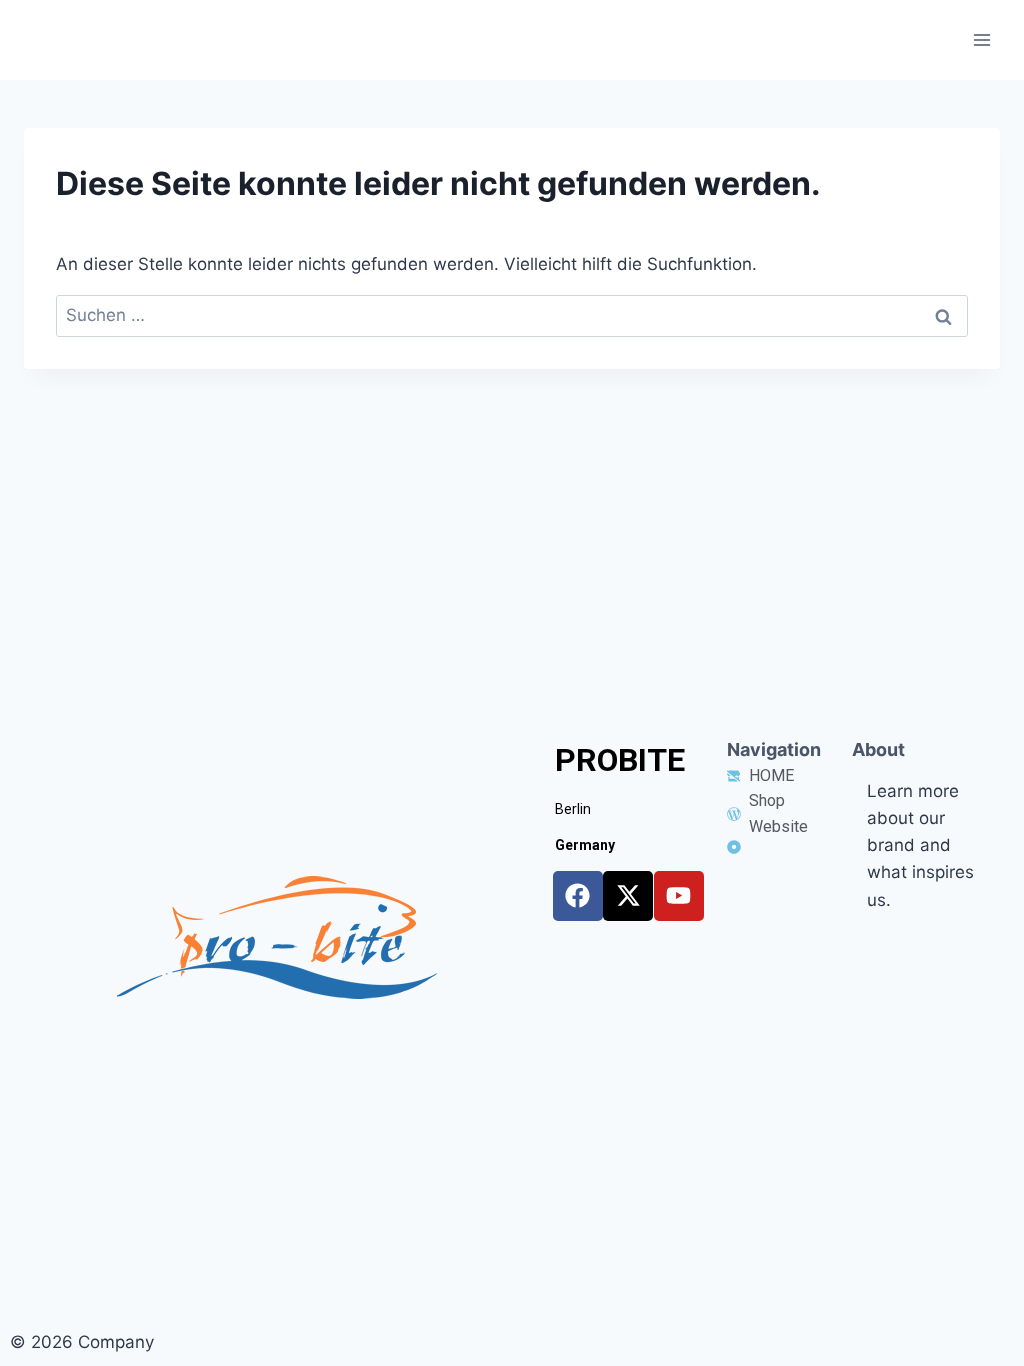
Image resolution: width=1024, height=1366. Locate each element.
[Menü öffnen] (981, 39)
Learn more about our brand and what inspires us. (920, 845)
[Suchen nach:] (512, 315)
